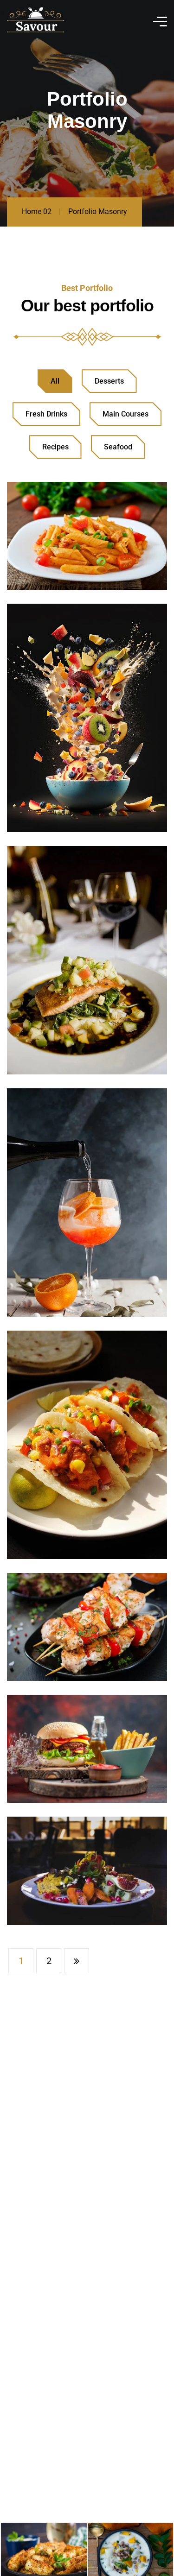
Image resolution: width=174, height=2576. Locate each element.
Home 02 (37, 212)
